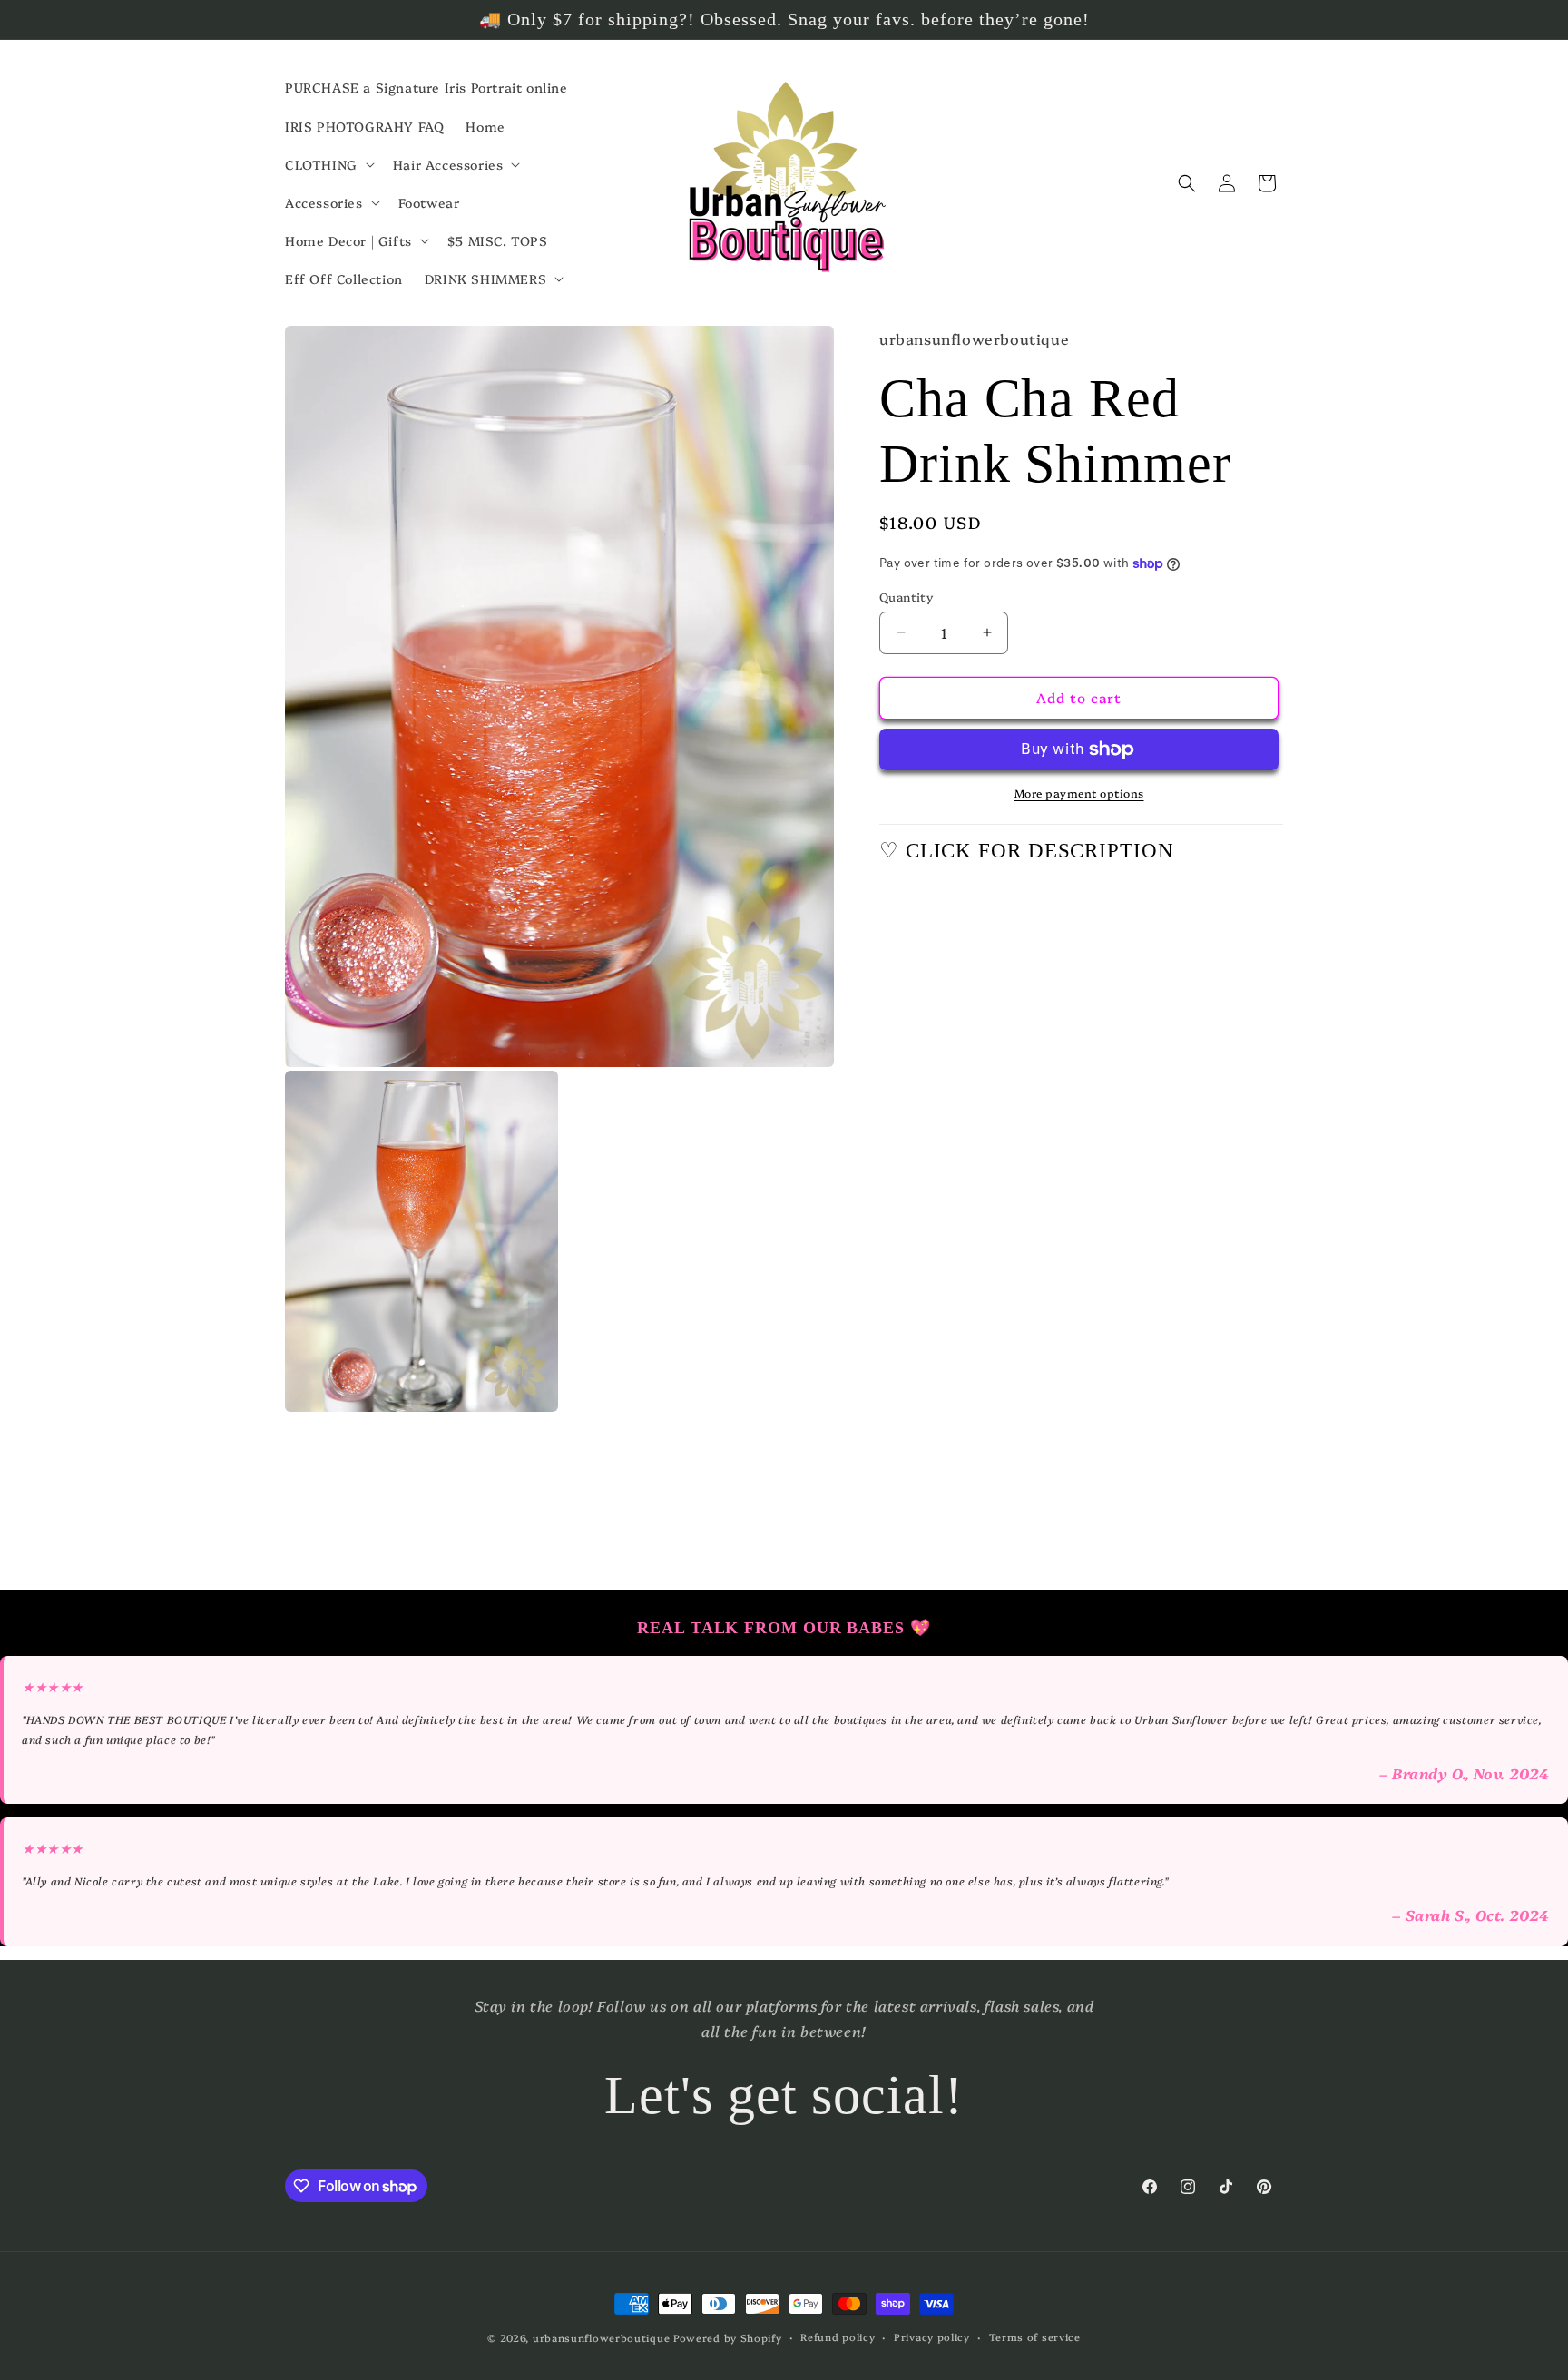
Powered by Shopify (728, 2338)
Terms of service (1035, 2337)
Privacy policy (932, 2337)
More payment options (1079, 793)
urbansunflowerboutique (601, 2338)
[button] (328, 164)
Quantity (906, 596)
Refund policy (838, 2337)
